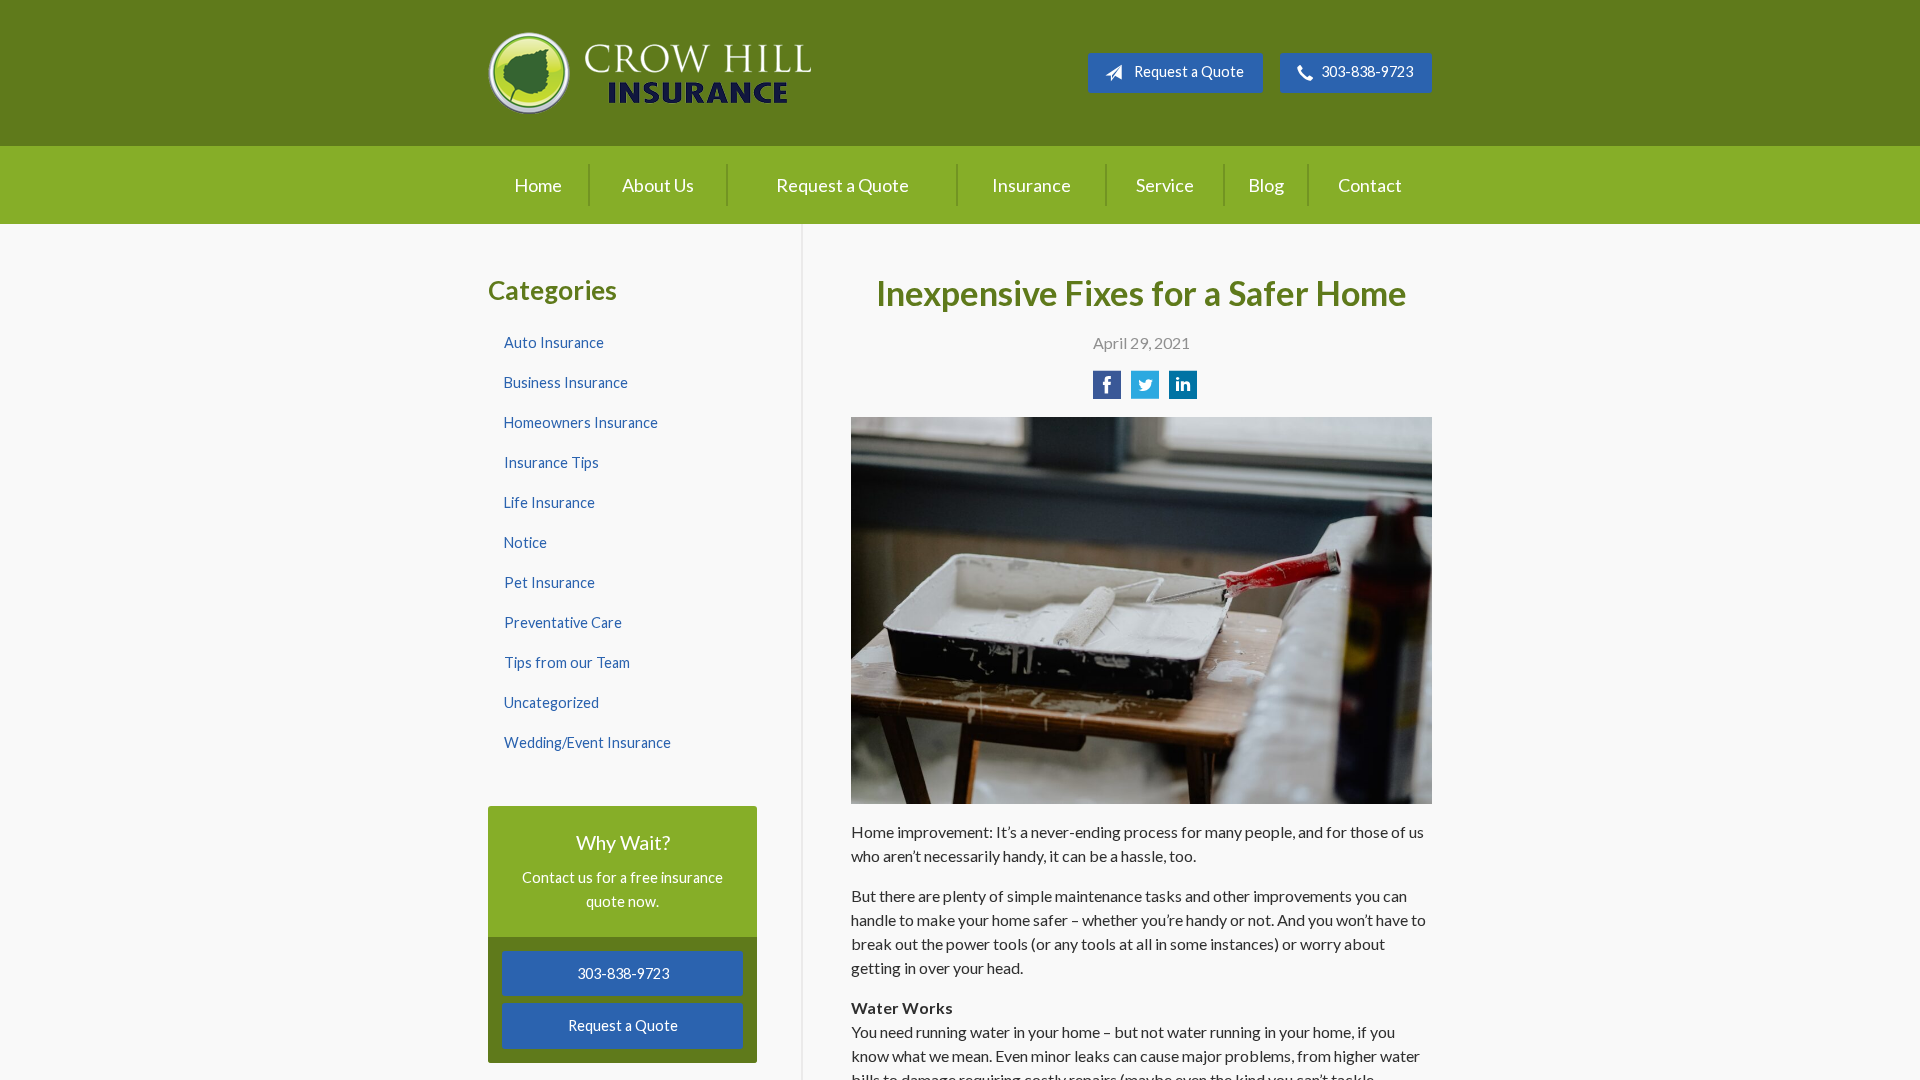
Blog (1266, 185)
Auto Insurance (554, 342)
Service (1165, 185)
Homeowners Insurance (581, 422)
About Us (658, 185)
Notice (525, 542)
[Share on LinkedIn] (1183, 390)
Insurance (1031, 185)
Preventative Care (563, 622)
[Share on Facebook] (1107, 390)
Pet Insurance (549, 582)
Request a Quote (1189, 71)
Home (538, 185)
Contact (1370, 185)
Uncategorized (551, 702)
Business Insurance (566, 382)
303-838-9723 (1367, 71)
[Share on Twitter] (1145, 390)
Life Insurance (549, 502)
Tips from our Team (567, 662)
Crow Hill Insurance (649, 73)
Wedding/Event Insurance (587, 742)
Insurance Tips (551, 462)
